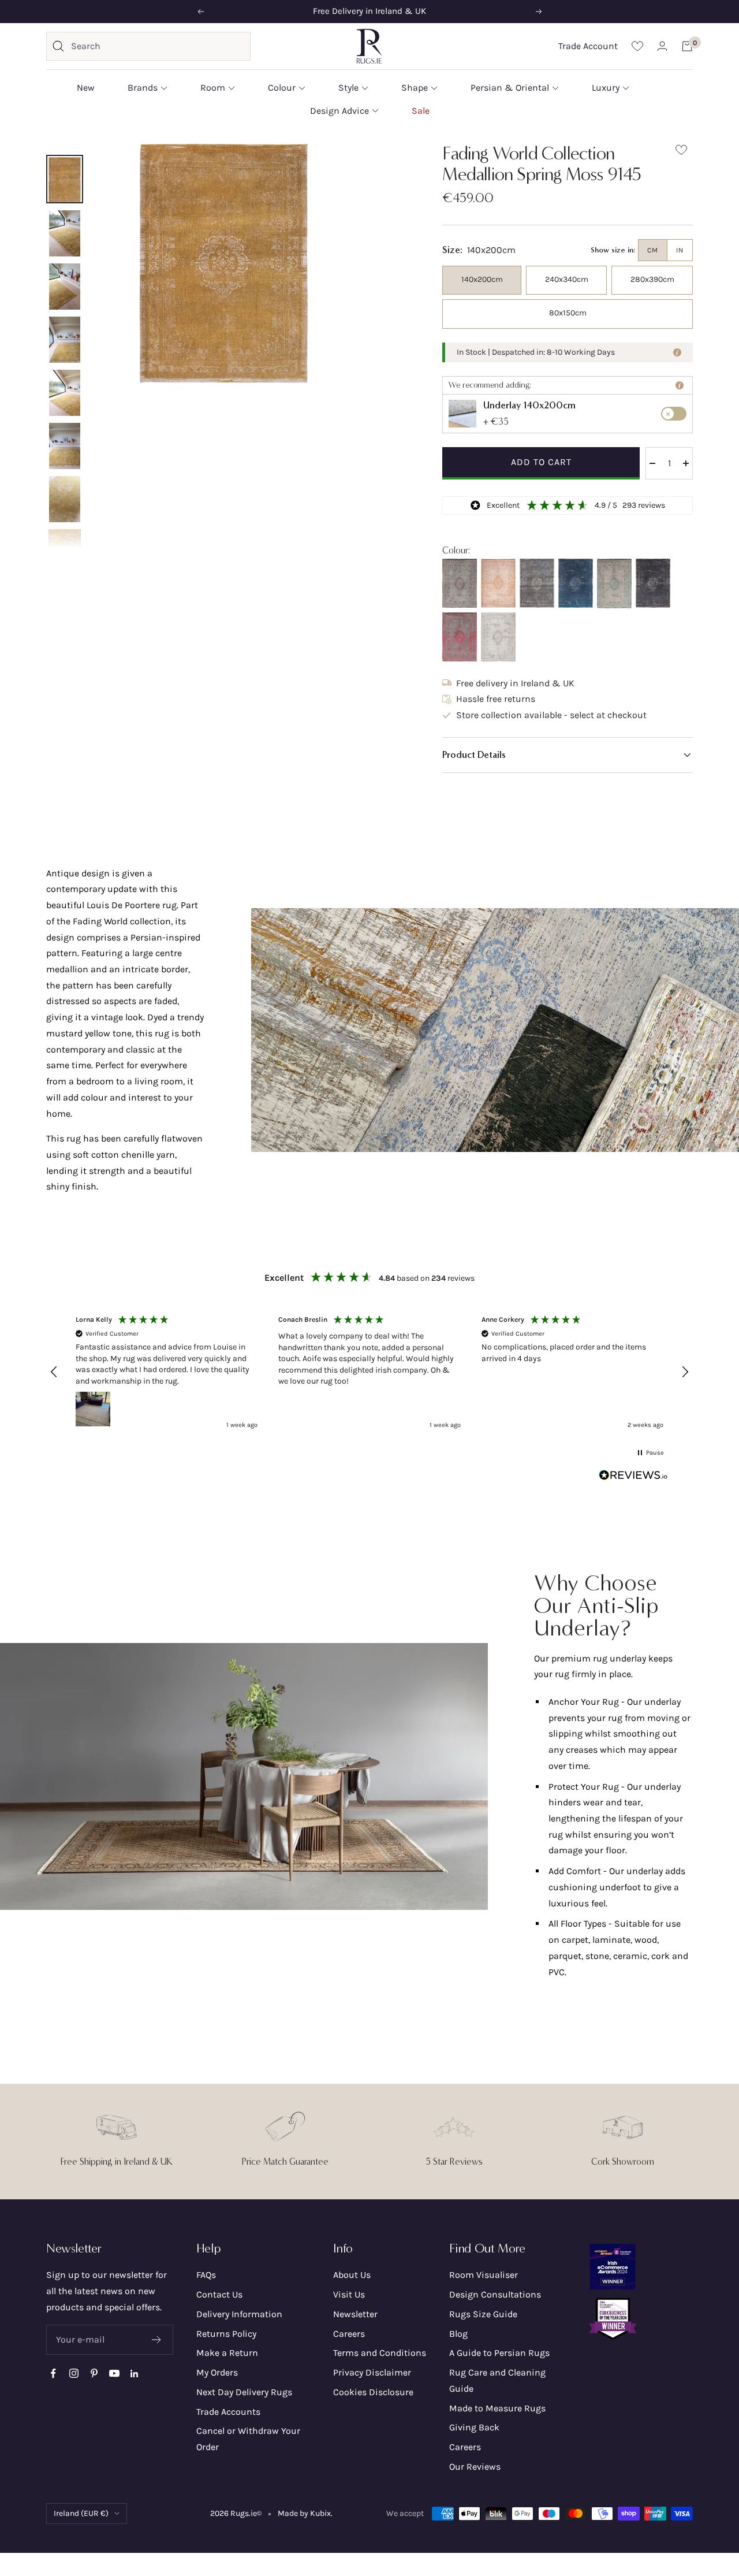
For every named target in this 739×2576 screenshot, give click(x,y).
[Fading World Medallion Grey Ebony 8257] (460, 583)
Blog (458, 2334)
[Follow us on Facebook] (53, 2374)
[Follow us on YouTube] (114, 2374)
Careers (349, 2334)
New (86, 88)
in (680, 250)
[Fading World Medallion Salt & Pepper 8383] (498, 637)
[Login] (662, 46)
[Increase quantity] (686, 463)
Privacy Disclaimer (372, 2372)
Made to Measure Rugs (497, 2408)
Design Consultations (495, 2294)
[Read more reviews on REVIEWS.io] (633, 1478)
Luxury (606, 88)
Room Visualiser (484, 2275)
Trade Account (588, 46)
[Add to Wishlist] (681, 152)
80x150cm (568, 313)
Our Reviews (475, 2467)
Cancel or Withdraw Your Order (248, 2439)
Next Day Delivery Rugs (244, 2392)
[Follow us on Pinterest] (94, 2374)
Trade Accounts (228, 2412)
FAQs (206, 2275)
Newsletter (355, 2314)
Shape (415, 88)
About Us (352, 2275)
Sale (421, 110)
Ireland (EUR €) (81, 2513)
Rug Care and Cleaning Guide (497, 2380)
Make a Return (227, 2353)
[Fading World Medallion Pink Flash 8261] (460, 637)
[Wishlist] (637, 46)
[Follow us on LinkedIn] (134, 2374)
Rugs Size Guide (483, 2314)
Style (348, 88)
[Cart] (687, 46)
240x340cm (567, 279)
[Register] (157, 2340)
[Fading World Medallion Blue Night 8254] (576, 583)
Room (213, 88)
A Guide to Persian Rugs (499, 2353)
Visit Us (349, 2294)
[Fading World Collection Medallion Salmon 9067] (498, 583)
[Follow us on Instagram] (74, 2374)
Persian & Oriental (510, 88)
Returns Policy (226, 2334)
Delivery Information (239, 2314)
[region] (369, 1373)
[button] (568, 755)
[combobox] (158, 46)
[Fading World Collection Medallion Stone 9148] (537, 583)
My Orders (217, 2372)
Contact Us (219, 2294)
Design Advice (339, 110)
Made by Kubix (304, 2513)
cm (653, 250)
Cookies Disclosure (373, 2392)
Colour (282, 88)
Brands (143, 88)
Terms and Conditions (380, 2353)
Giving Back (474, 2427)
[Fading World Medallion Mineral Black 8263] (653, 583)
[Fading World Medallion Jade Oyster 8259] (614, 583)
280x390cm (652, 279)
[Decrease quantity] (652, 463)
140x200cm (482, 279)
